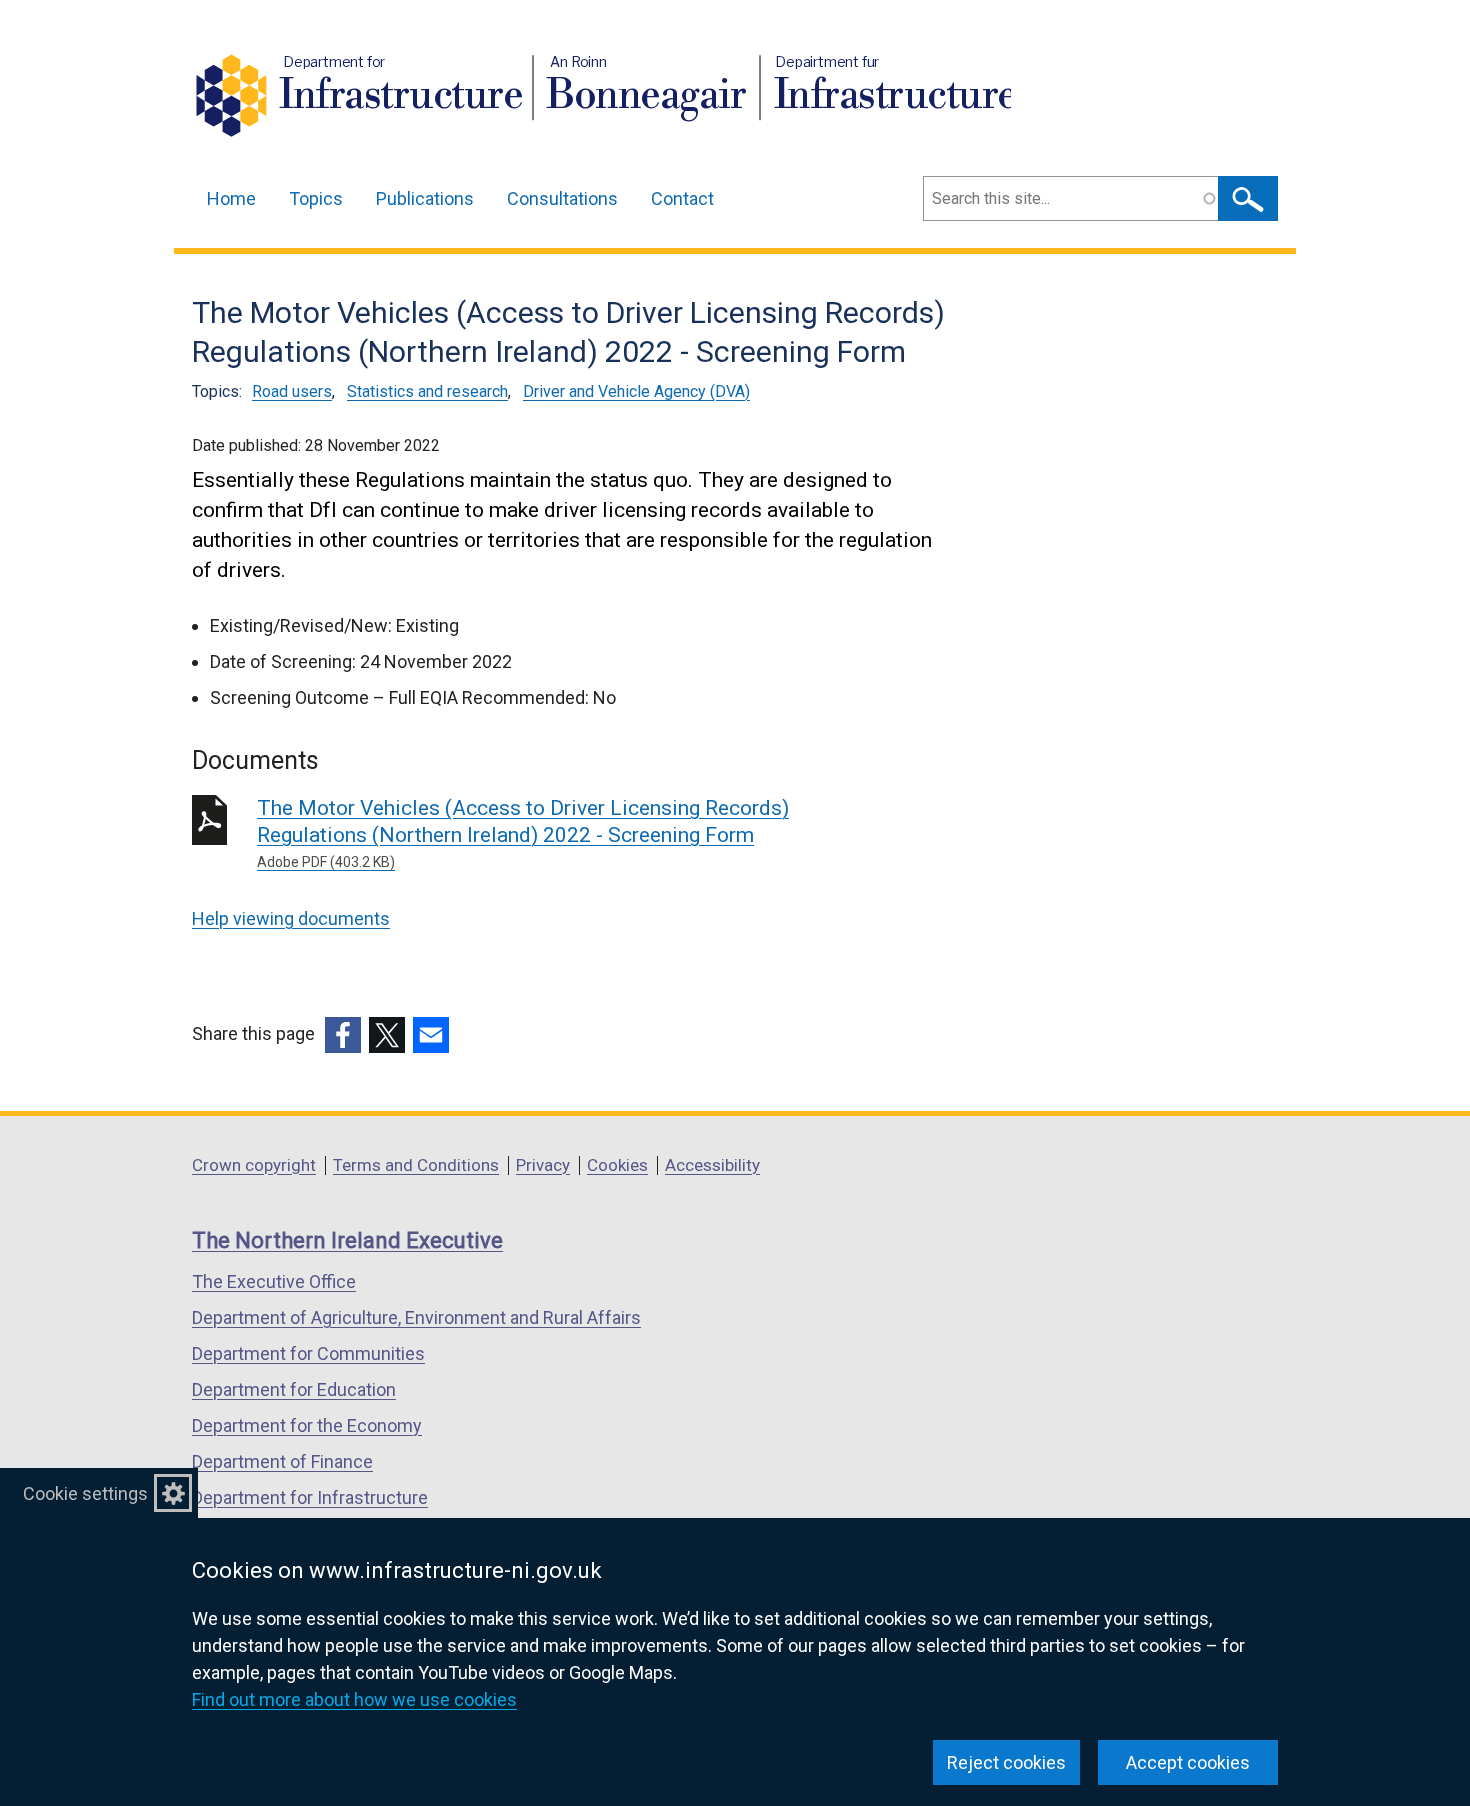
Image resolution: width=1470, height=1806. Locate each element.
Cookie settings (85, 1493)
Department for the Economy (307, 1425)
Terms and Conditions (416, 1165)
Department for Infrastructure (310, 1497)
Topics (316, 198)
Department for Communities (308, 1353)
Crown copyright (254, 1165)
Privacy (543, 1165)
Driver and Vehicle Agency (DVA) (636, 391)
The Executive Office (274, 1281)
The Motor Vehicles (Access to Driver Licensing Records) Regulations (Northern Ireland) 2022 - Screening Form (523, 833)
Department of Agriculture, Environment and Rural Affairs (416, 1317)
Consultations (562, 198)
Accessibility (712, 1165)
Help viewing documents (291, 918)
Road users (292, 391)
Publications (425, 198)
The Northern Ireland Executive (347, 1240)
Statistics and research (427, 391)
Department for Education (294, 1389)
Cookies (617, 1165)
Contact (682, 198)
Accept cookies (1188, 1762)
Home (231, 198)
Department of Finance (282, 1461)
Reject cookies (1006, 1762)
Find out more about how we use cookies (354, 1699)
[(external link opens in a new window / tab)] (343, 1035)
